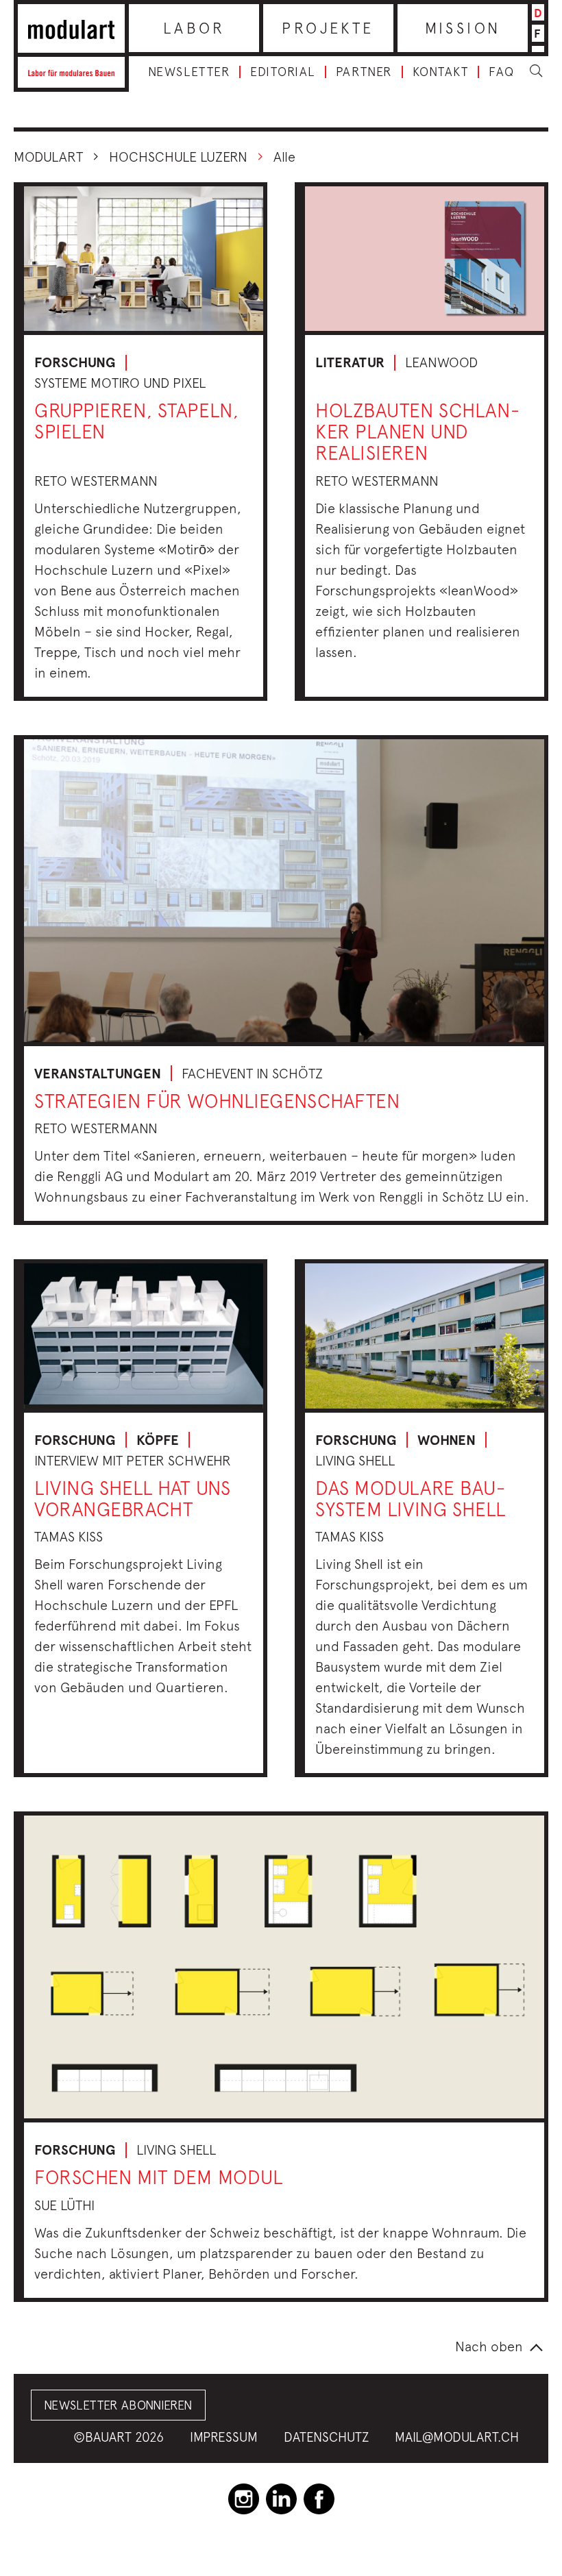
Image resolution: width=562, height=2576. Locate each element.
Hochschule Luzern (178, 157)
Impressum (224, 2437)
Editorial (283, 72)
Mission (463, 28)
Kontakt (441, 72)
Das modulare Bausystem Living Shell (411, 1498)
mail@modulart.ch (457, 2437)
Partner (364, 72)
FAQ (502, 72)
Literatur (350, 362)
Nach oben (489, 2346)
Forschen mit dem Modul (158, 2177)
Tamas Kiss (69, 1536)
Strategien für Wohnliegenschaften (217, 1101)
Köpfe (158, 1440)
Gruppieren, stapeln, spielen (136, 421)
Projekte (328, 28)
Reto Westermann (96, 481)
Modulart (48, 157)
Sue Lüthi (64, 2205)
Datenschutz (326, 2437)
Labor (194, 28)
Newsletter (189, 72)
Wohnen (447, 1440)
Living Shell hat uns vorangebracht (132, 1498)
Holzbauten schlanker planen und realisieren (417, 431)
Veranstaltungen (98, 1074)
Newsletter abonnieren (118, 2405)
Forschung (75, 362)
